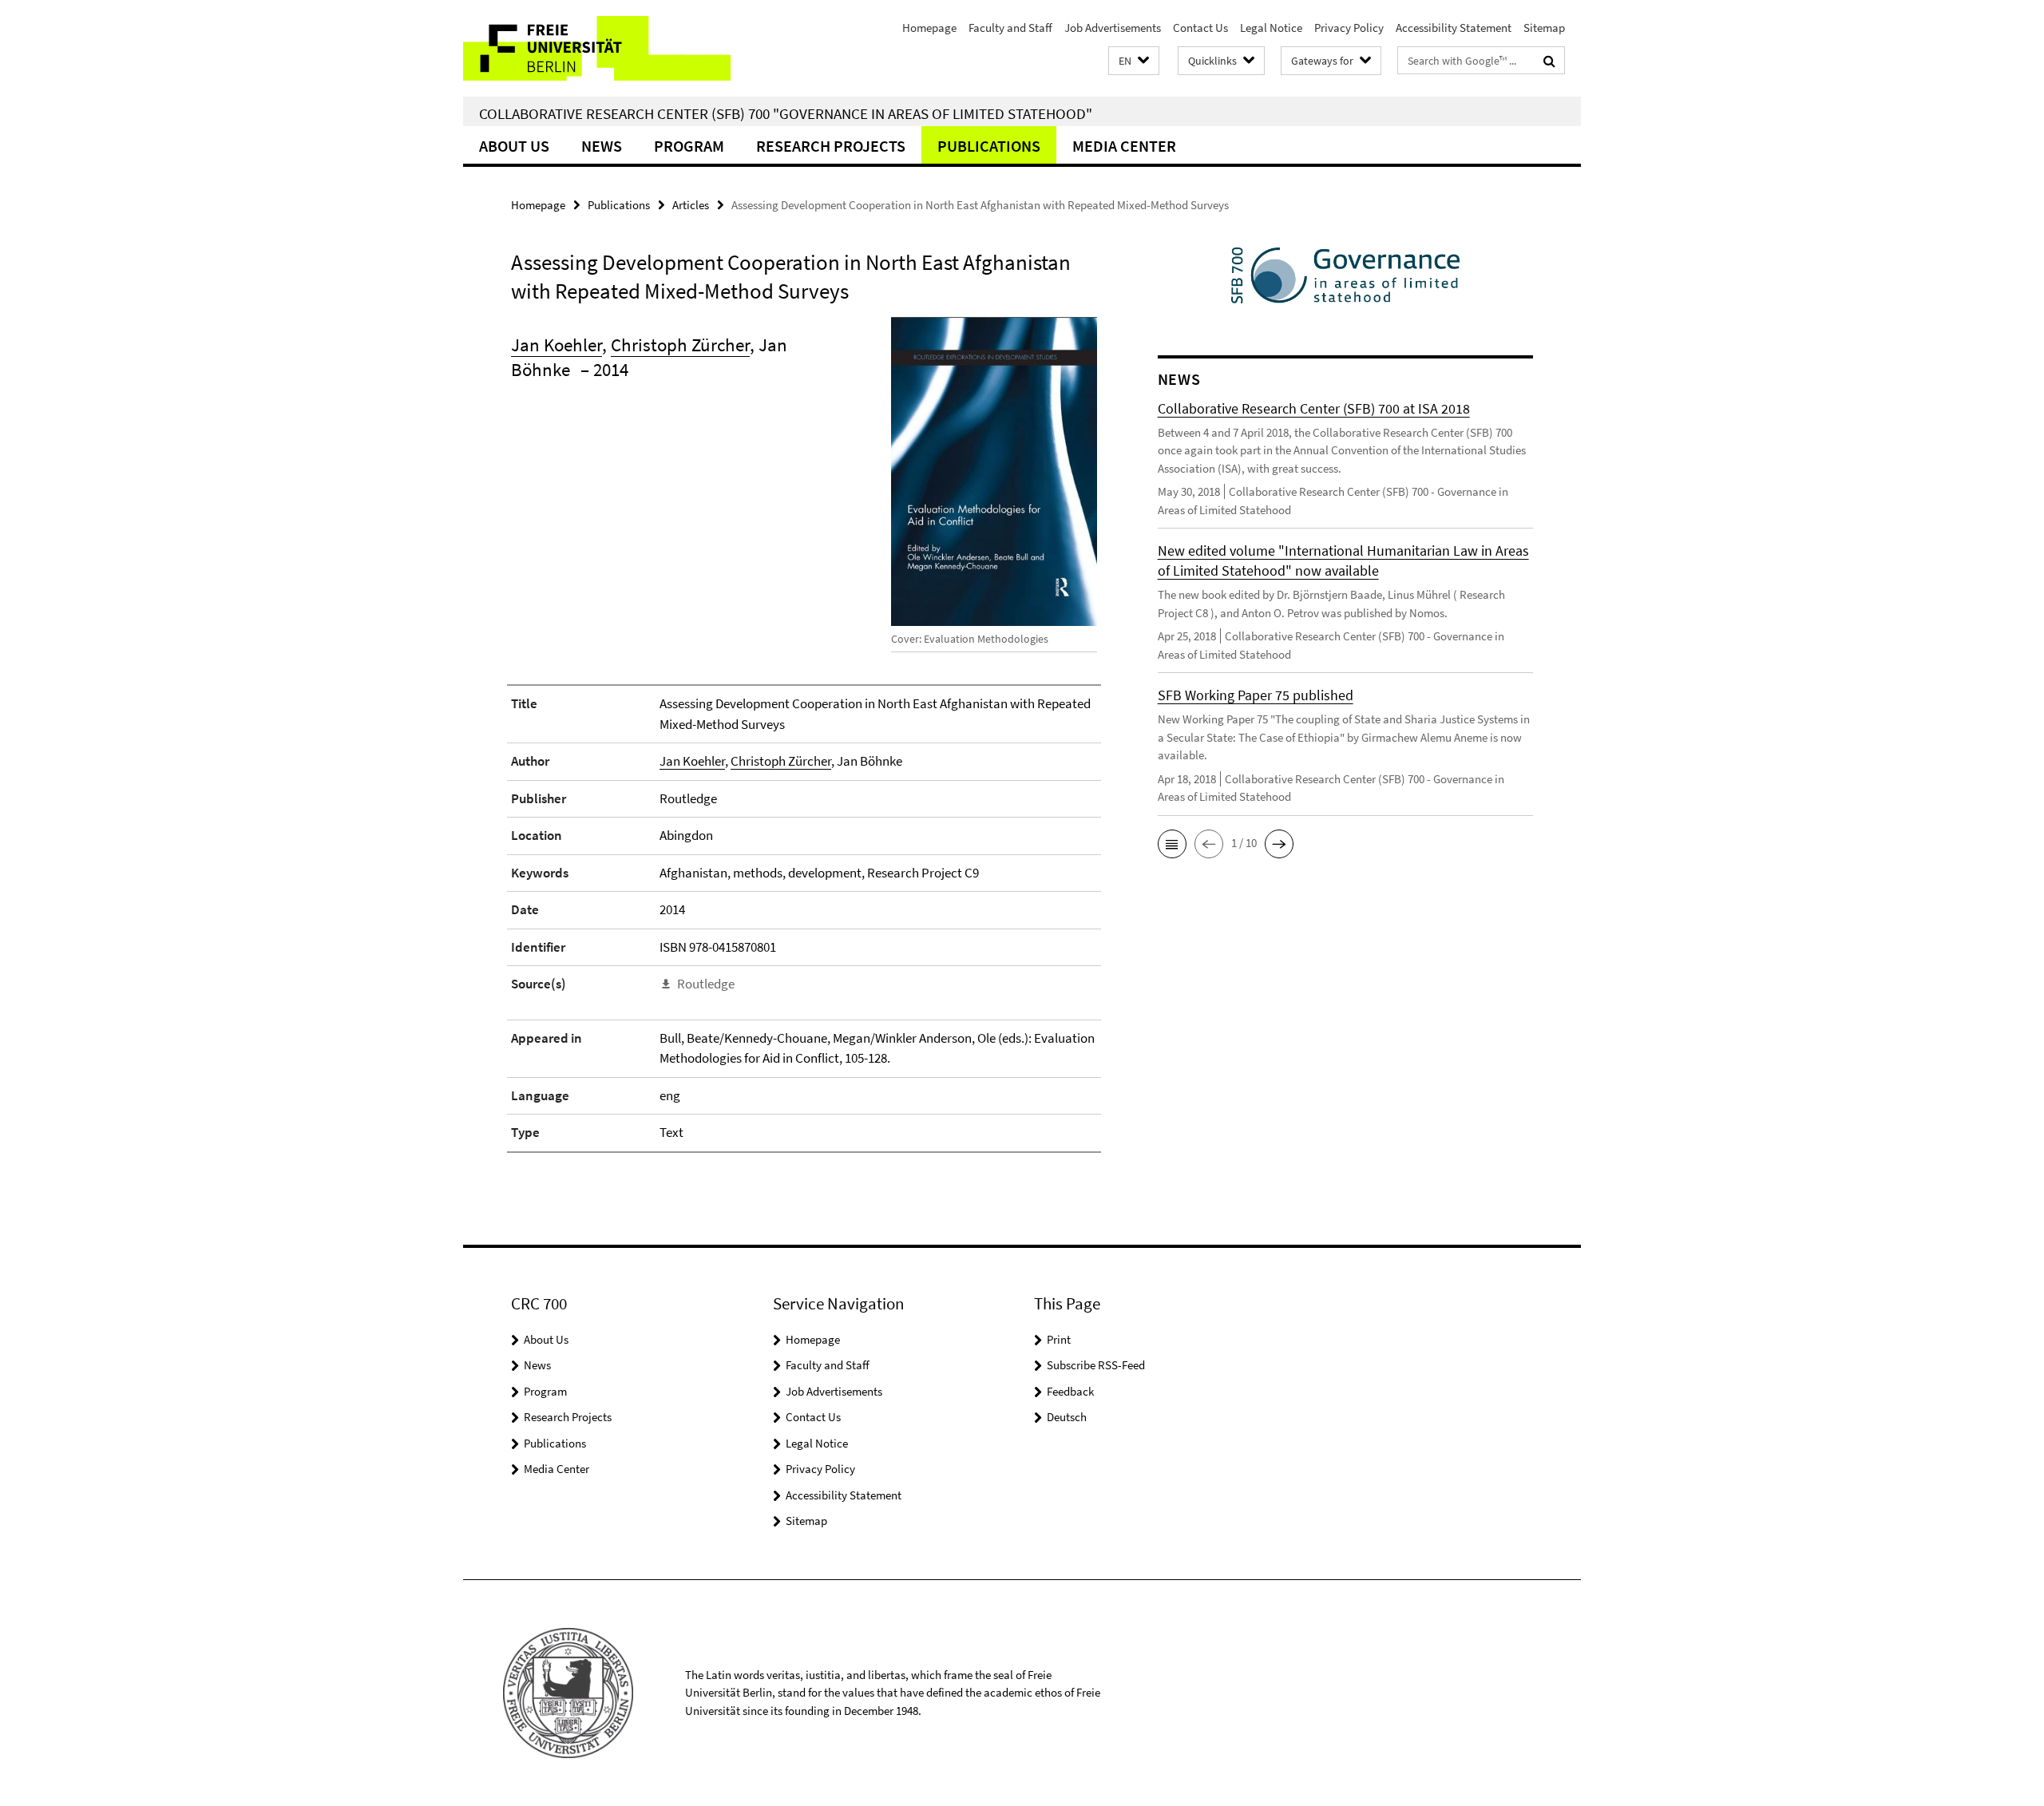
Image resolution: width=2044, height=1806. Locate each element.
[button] (1134, 61)
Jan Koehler (557, 345)
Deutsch (1067, 1417)
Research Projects (831, 146)
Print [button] (1059, 1339)
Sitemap (1544, 28)
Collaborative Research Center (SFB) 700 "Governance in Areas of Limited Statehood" (786, 113)
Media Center (1124, 146)
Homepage (929, 28)
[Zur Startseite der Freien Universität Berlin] (597, 48)
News (602, 146)
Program (689, 146)
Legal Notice (1271, 28)
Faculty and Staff (1010, 28)
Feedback (1070, 1391)
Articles (691, 205)
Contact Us (1200, 28)
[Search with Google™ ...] (1549, 61)
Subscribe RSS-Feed (1096, 1365)
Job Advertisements (1113, 28)
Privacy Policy (1349, 28)
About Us (514, 146)
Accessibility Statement (1454, 28)
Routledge (706, 984)
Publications (989, 146)
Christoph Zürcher (680, 345)
